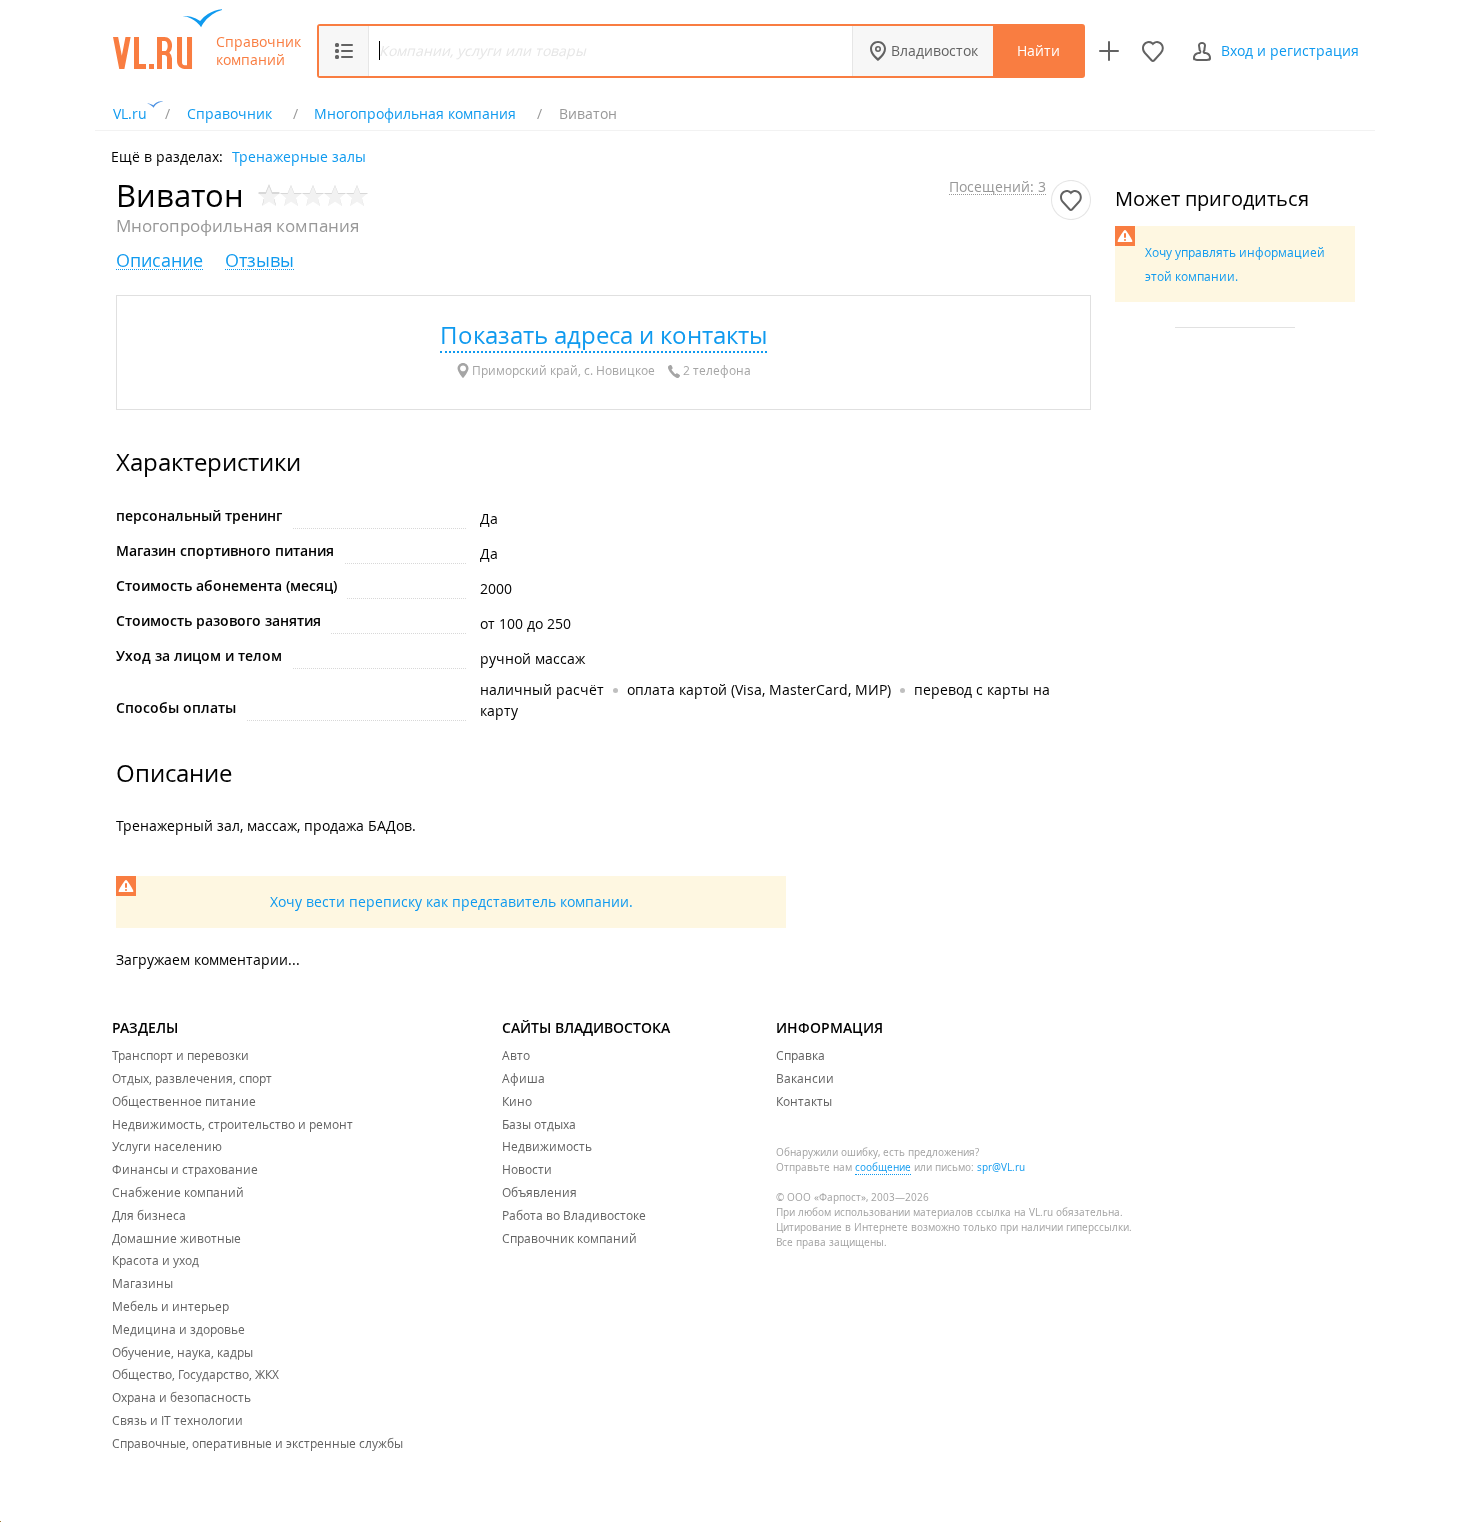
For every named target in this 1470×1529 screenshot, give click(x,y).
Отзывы (259, 260)
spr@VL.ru (1001, 1167)
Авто (516, 1055)
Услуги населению (167, 1146)
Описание (159, 260)
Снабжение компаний (178, 1192)
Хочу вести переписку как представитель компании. (451, 901)
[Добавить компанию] (1109, 51)
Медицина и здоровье (178, 1329)
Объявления (539, 1192)
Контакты (804, 1101)
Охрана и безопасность (181, 1397)
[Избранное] (1153, 51)
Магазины (142, 1283)
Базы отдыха (539, 1124)
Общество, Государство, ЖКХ (195, 1374)
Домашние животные (176, 1238)
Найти (1038, 50)
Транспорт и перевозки (180, 1055)
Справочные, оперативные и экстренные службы (257, 1443)
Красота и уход (155, 1260)
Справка (800, 1055)
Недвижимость (547, 1146)
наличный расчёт (542, 689)
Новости (527, 1169)
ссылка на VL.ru (1014, 1212)
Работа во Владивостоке (574, 1215)
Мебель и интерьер (170, 1306)
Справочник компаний (258, 51)
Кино (517, 1101)
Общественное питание (184, 1101)
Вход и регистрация (1290, 50)
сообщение (883, 1167)
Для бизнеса (149, 1215)
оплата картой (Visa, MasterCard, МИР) (759, 689)
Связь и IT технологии (177, 1420)
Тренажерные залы (299, 155)
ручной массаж (532, 658)
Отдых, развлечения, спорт (192, 1078)
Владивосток (934, 50)
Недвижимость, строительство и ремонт (232, 1124)
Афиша (523, 1078)
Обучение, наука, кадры (182, 1352)
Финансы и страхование (185, 1169)
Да (489, 518)
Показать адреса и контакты (603, 335)
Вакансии (805, 1078)
